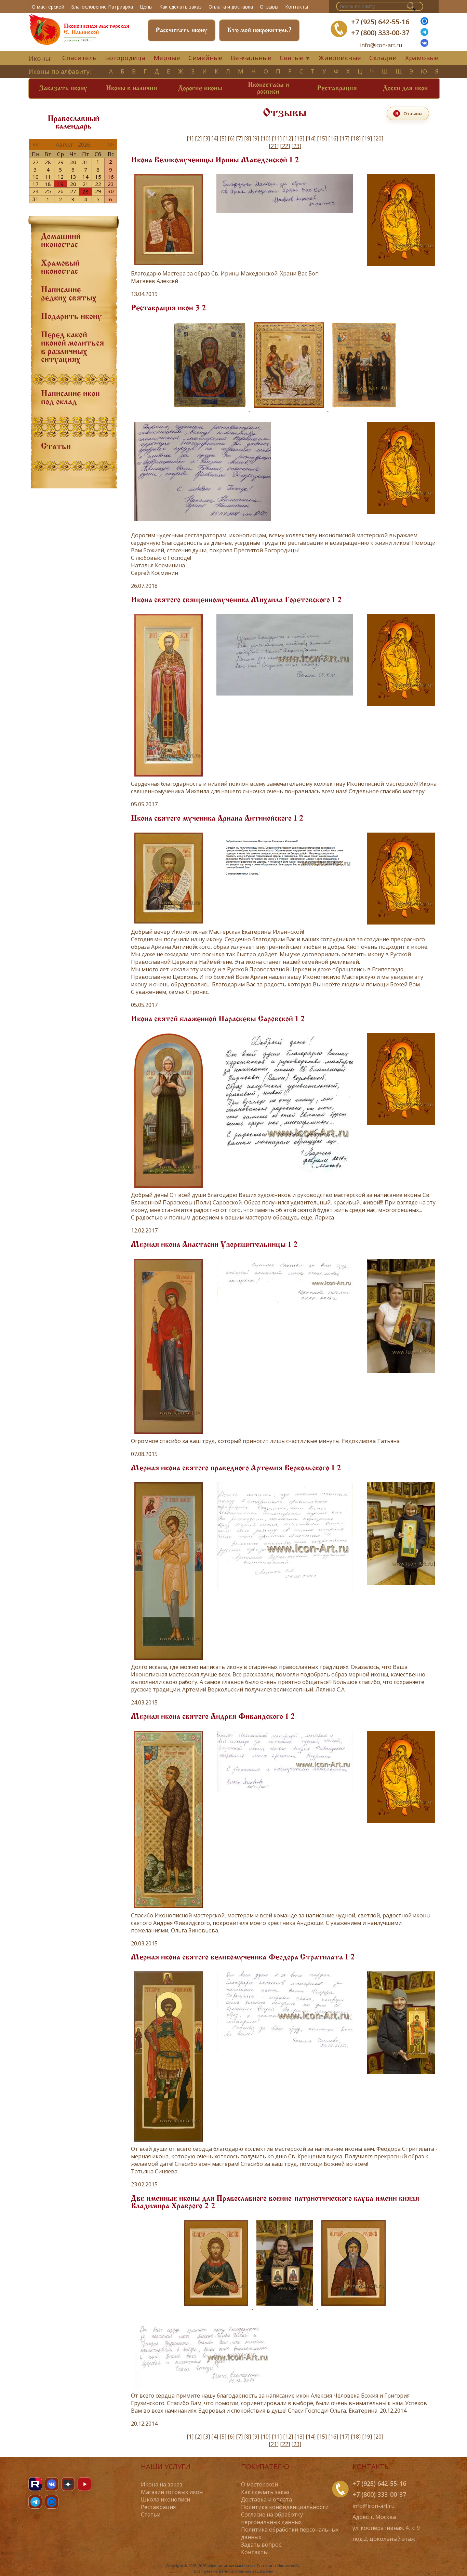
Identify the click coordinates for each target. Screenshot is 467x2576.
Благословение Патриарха (102, 7)
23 (111, 184)
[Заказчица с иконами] (285, 2307)
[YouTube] (84, 2484)
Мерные (167, 58)
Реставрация (337, 89)
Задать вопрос (261, 2545)
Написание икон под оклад (70, 398)
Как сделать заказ (181, 7)
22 (98, 184)
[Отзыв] (285, 215)
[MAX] (52, 2502)
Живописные (340, 58)
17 (36, 184)
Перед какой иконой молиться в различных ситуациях (72, 348)
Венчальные (251, 58)
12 (61, 177)
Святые (292, 58)
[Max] (424, 23)
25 (48, 191)
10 (36, 177)
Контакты (297, 7)
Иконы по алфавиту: (60, 71)
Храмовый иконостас (60, 268)
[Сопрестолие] (289, 409)
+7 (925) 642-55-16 (380, 22)
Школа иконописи (165, 2499)
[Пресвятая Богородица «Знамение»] (210, 409)
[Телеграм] (424, 34)
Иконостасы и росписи (269, 89)
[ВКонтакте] (424, 45)
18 (48, 184)
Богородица (125, 58)
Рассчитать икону (182, 30)
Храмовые (422, 58)
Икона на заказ (162, 2484)
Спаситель (79, 58)
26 (61, 191)
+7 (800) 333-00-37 (380, 33)
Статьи (56, 447)
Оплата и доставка (231, 7)
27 (36, 162)
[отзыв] (285, 1176)
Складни (383, 58)
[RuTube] (35, 2484)
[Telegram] (35, 2502)
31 (85, 162)
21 (85, 184)
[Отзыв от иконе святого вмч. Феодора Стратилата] (285, 2053)
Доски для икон (405, 89)
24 (36, 191)
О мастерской (48, 7)
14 (85, 177)
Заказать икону (63, 89)
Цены (146, 7)
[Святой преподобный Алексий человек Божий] (217, 2307)
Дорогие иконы (200, 89)
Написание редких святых (69, 294)
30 (73, 162)
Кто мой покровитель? (259, 30)
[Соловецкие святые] (364, 409)
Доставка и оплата (266, 2499)
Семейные (205, 58)
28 (48, 162)
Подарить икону (71, 317)
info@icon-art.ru (381, 45)
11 (48, 177)
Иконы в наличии (132, 89)
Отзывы (269, 7)
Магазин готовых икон (172, 2492)
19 (61, 184)
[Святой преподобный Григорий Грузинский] (353, 2307)
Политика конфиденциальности (285, 2507)
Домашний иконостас (61, 241)
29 (61, 162)
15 (98, 177)
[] (198, 138)
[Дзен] (68, 2484)
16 (111, 177)
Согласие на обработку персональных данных (272, 2518)
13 (73, 177)
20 (73, 184)
